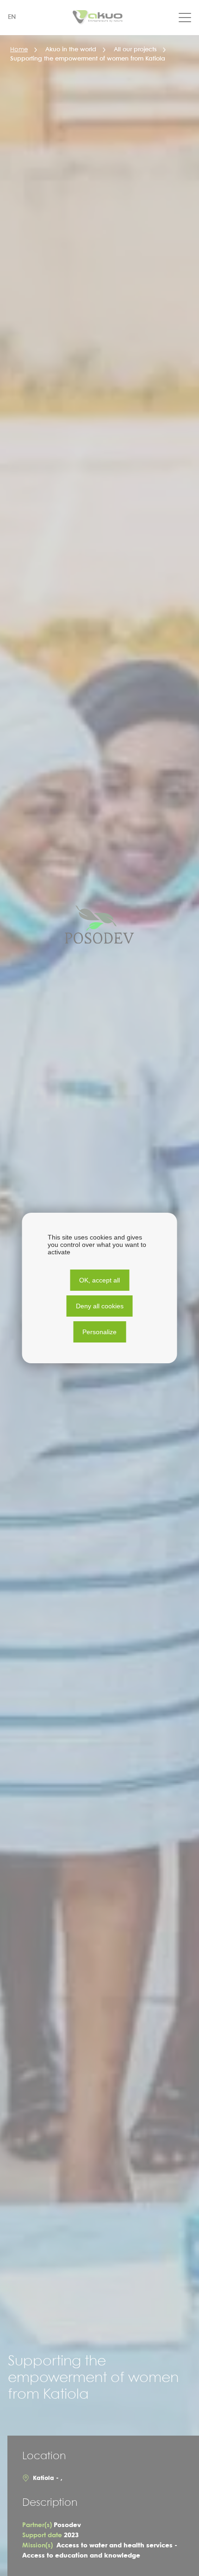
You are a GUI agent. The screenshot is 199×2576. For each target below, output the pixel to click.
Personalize (99, 1332)
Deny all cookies (100, 1306)
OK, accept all (99, 1280)
